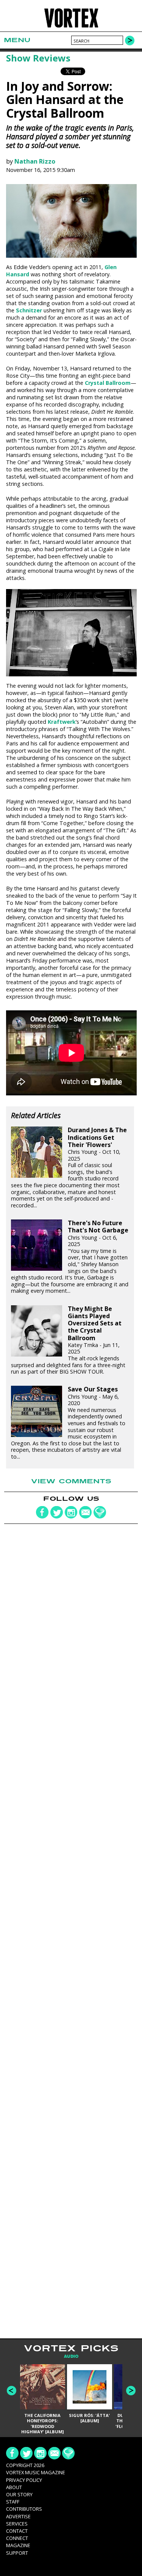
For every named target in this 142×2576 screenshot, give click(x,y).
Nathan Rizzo (35, 161)
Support (17, 2553)
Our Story (19, 2494)
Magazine (18, 2545)
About (14, 2487)
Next (131, 2391)
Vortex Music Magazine (36, 2472)
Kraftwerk (62, 722)
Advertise (18, 2516)
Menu (17, 40)
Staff (13, 2502)
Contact (17, 2531)
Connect (17, 2538)
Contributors (24, 2509)
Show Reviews (38, 58)
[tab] (71, 2356)
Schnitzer (29, 310)
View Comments (71, 1481)
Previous (12, 2391)
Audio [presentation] (71, 2356)
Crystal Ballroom (108, 383)
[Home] (71, 27)
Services (17, 2524)
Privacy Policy (24, 2480)
